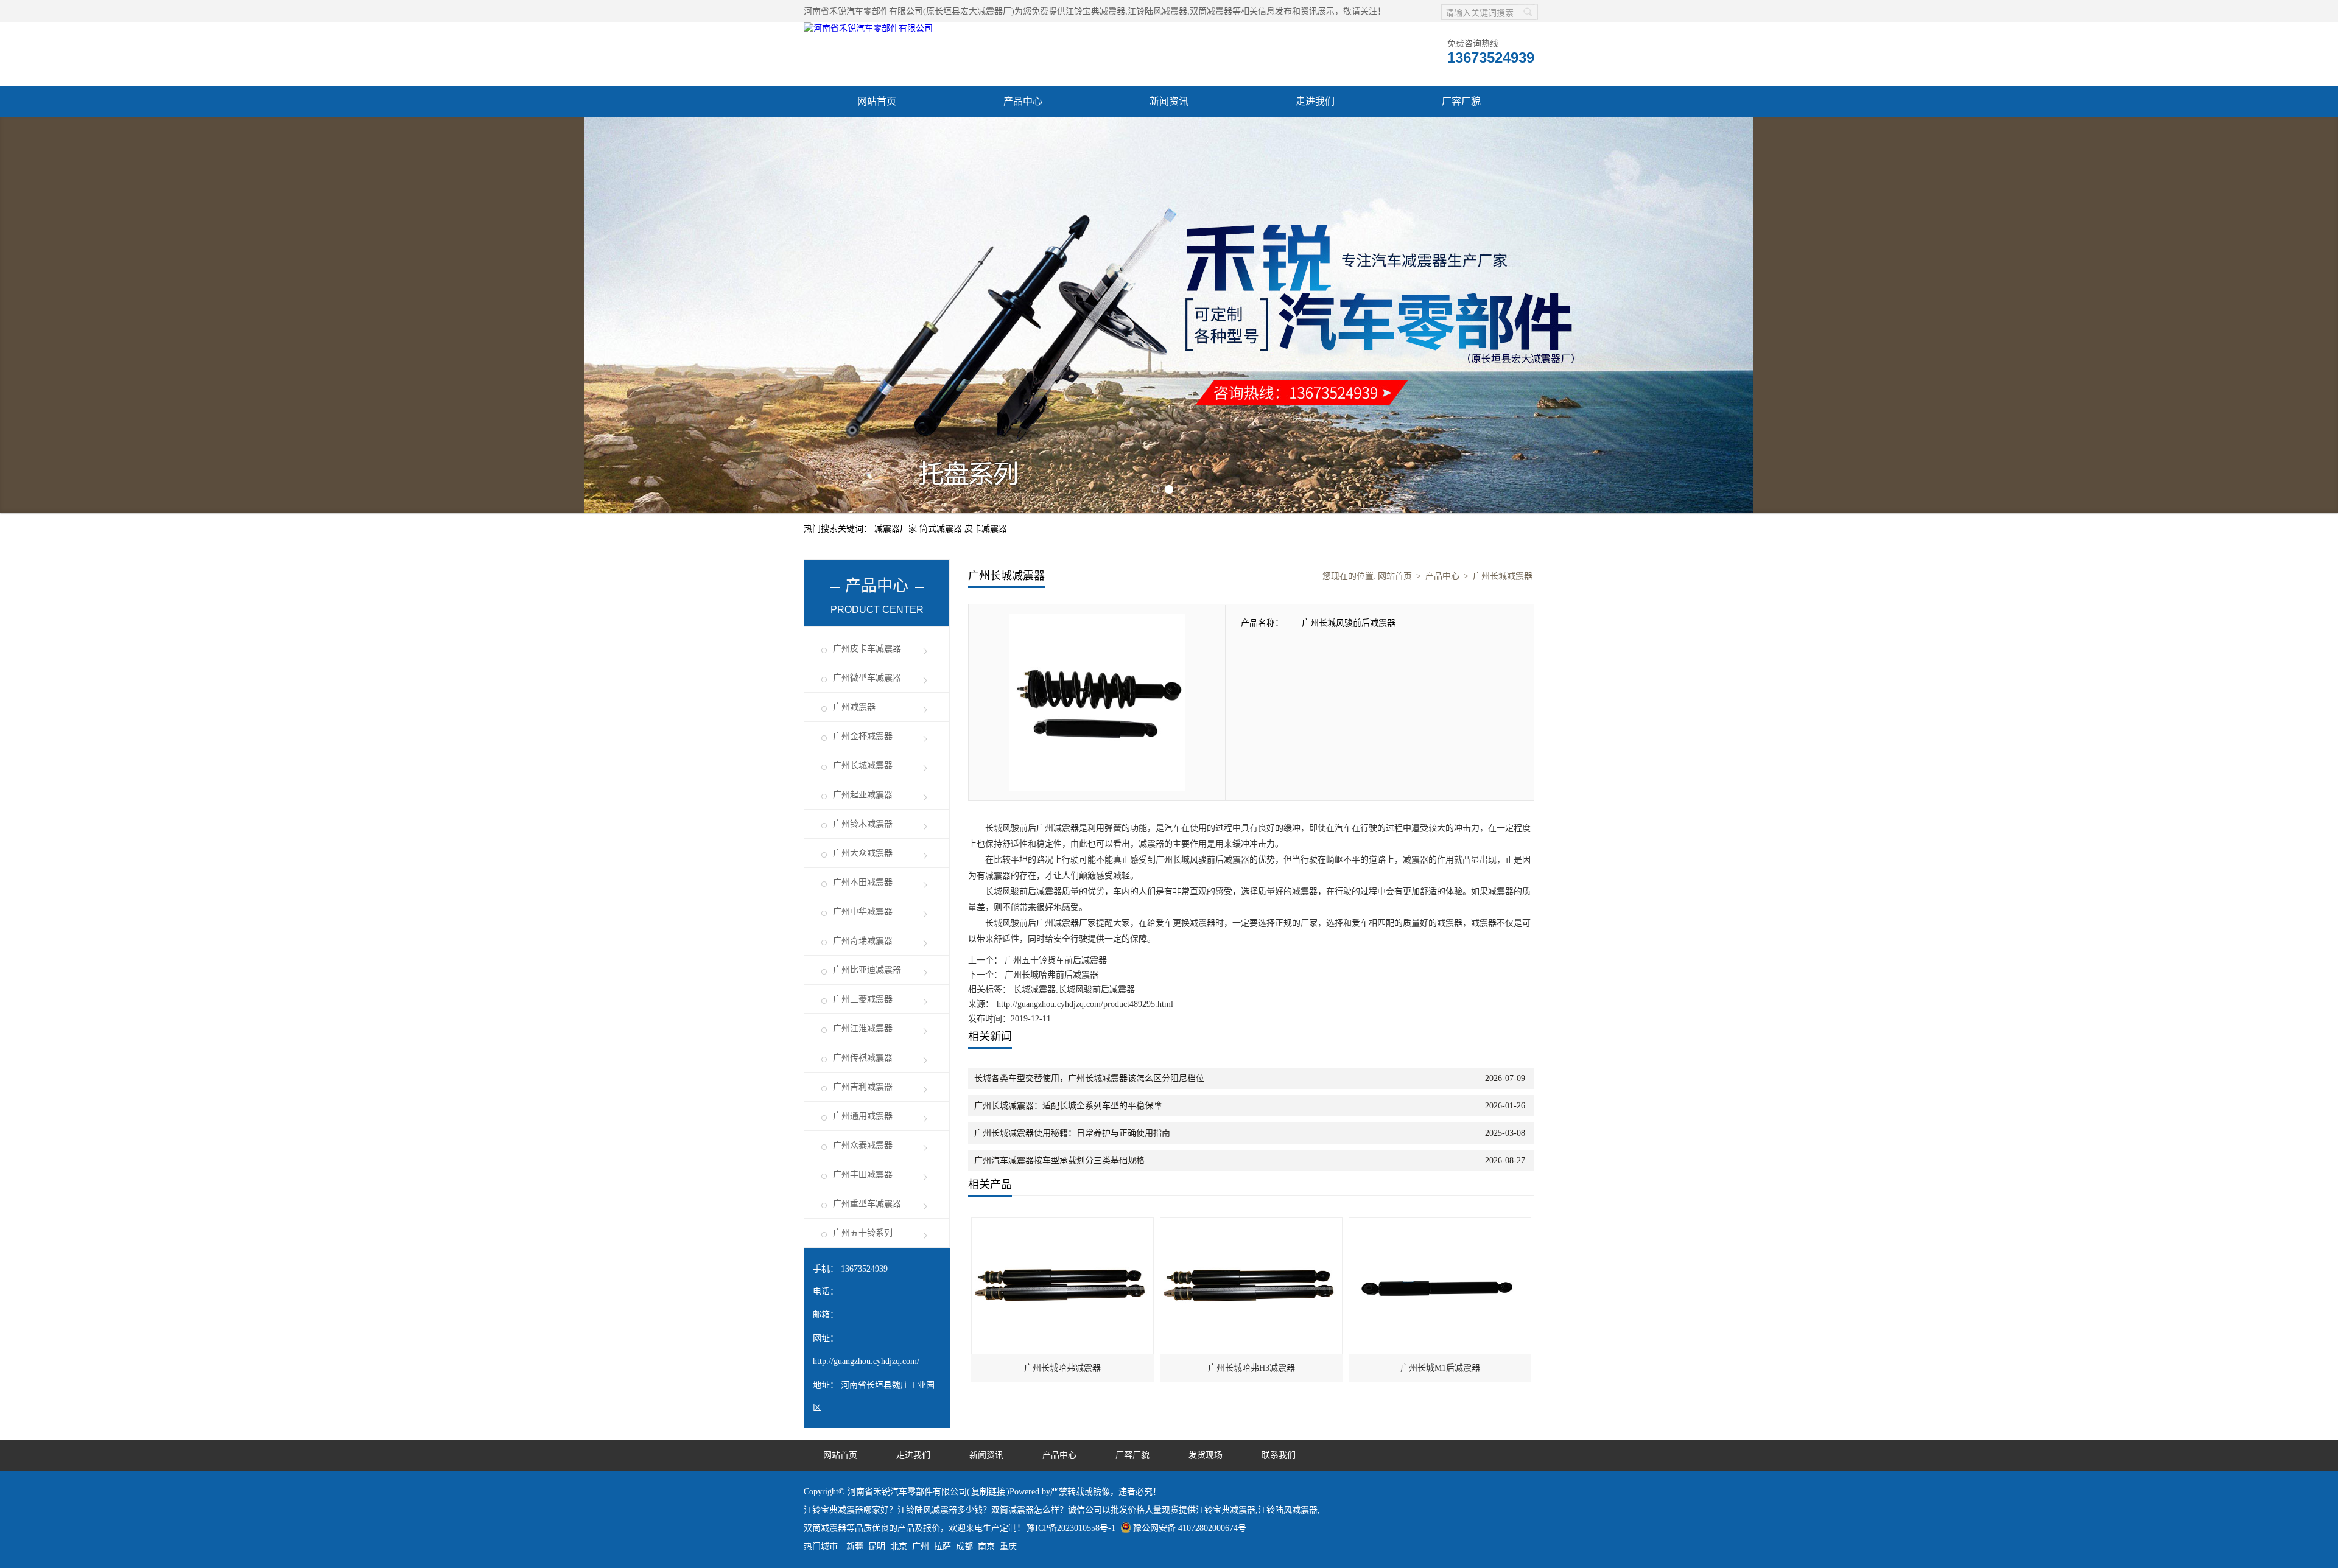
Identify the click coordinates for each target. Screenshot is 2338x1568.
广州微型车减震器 (867, 678)
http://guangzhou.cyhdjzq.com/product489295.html (1085, 1004)
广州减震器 (854, 707)
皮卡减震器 (986, 529)
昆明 (877, 1546)
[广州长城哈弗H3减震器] (1252, 1224)
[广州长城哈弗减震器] (1063, 1224)
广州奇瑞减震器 (863, 941)
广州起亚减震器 (863, 795)
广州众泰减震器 (863, 1145)
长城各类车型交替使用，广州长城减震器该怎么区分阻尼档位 (1089, 1078)
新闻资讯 (1169, 101)
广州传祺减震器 (863, 1058)
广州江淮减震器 (863, 1028)
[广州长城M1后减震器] (1441, 1224)
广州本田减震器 (863, 882)
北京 (899, 1546)
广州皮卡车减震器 (867, 649)
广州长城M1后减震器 (1440, 1368)
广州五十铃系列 (863, 1233)
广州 (921, 1546)
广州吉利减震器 (863, 1087)
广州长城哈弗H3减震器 (1251, 1368)
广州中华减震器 (863, 912)
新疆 (855, 1546)
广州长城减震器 (863, 765)
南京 (986, 1546)
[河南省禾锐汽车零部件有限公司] (868, 28)
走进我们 (1315, 101)
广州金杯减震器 (863, 736)
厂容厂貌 (1461, 101)
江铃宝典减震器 (1095, 11)
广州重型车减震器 (867, 1204)
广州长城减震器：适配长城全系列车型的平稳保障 (1068, 1106)
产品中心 (1023, 101)
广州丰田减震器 (863, 1174)
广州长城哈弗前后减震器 (1050, 975)
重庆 (1008, 1546)
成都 (964, 1546)
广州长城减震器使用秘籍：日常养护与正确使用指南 (1072, 1133)
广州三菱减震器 (863, 999)
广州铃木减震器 (863, 824)
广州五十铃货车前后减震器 (1055, 960)
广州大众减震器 (863, 853)
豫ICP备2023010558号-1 (1071, 1528)
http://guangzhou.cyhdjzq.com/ (866, 1361)
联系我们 (1279, 1455)
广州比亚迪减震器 (867, 970)
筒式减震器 (942, 529)
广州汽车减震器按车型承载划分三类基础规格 (1059, 1160)
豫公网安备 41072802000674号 (1190, 1528)
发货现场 (1206, 1455)
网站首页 (877, 101)
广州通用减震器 (863, 1116)
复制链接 (988, 1492)
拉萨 (943, 1546)
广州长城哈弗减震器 (1062, 1368)
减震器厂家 (897, 529)
